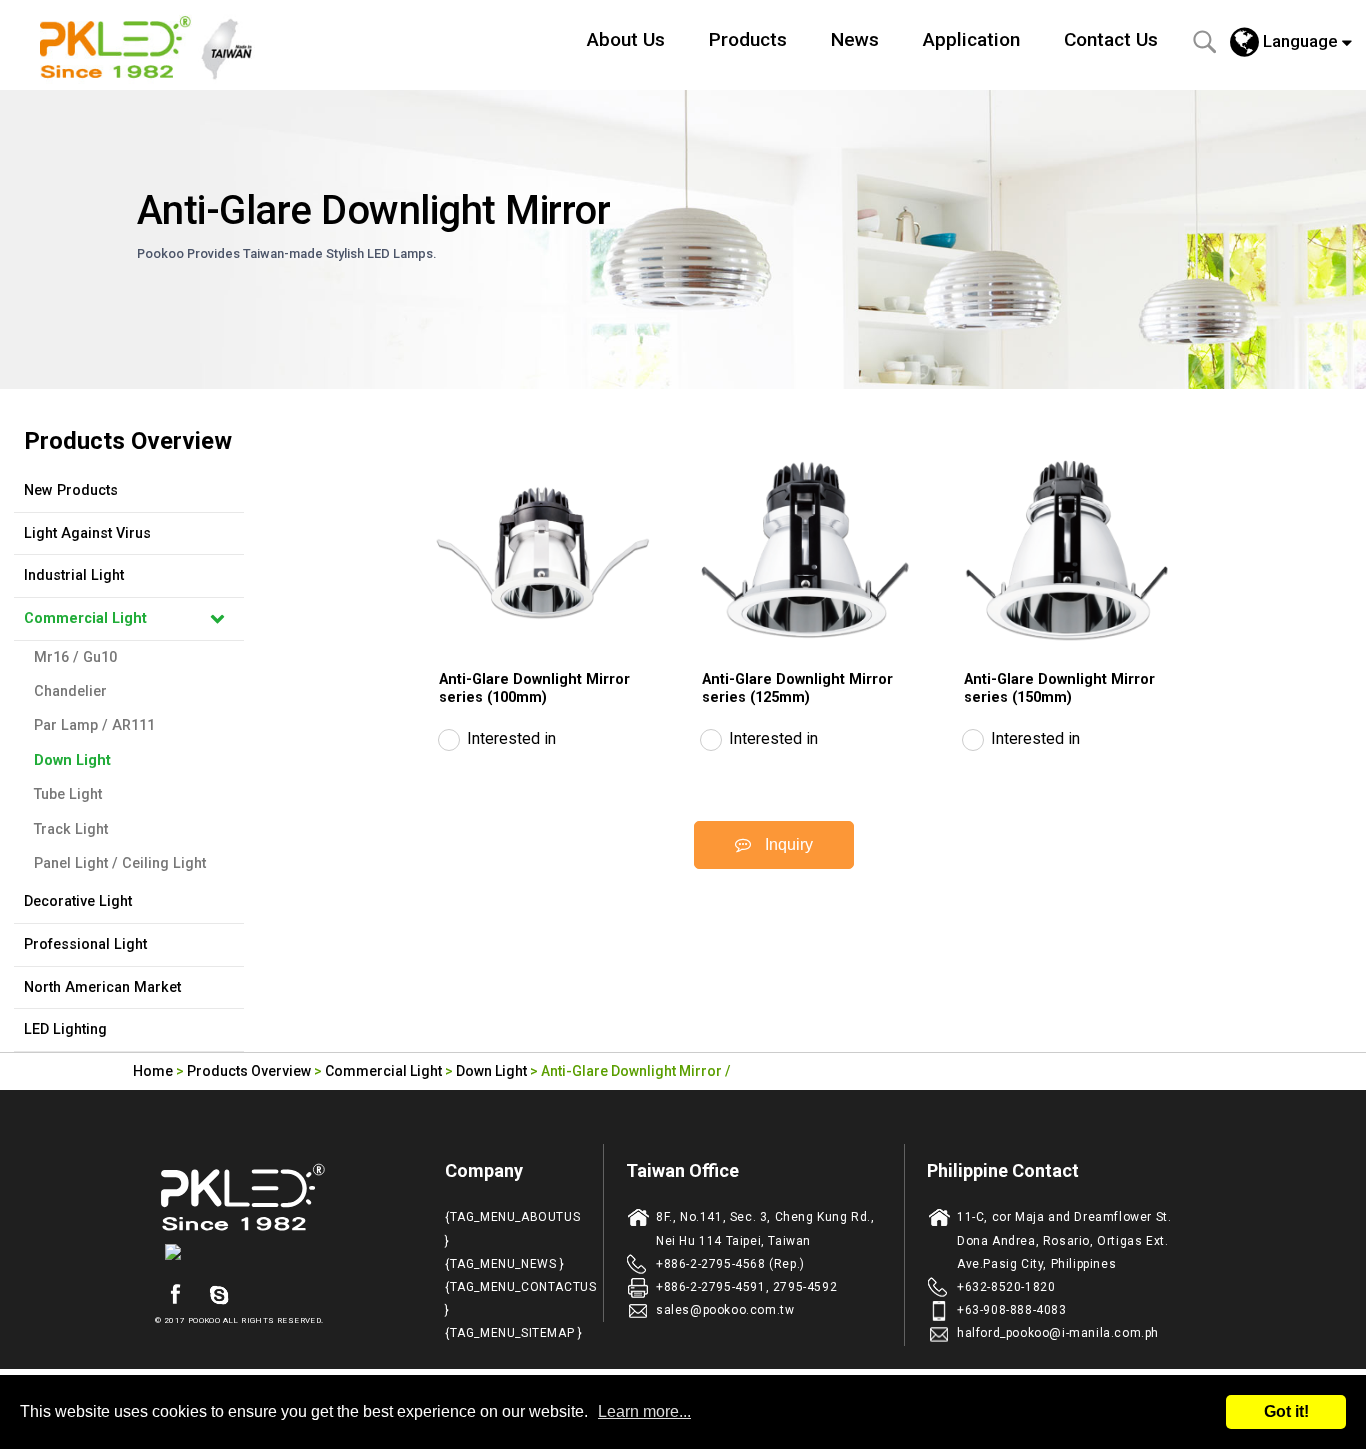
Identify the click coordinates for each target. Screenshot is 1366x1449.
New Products (71, 490)
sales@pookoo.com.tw (725, 1310)
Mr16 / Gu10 (75, 657)
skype (219, 1295)
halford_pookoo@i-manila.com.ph (1058, 1333)
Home (153, 1071)
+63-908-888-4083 (1012, 1310)
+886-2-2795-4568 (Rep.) (730, 1264)
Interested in (511, 738)
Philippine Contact (1003, 1170)
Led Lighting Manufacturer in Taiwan (157, 45)
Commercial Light (85, 618)
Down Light (72, 760)
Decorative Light (78, 901)
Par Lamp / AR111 (94, 725)
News (855, 39)
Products (748, 39)
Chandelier (70, 691)
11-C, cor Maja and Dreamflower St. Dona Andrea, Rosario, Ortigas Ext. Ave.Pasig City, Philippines (1064, 1240)
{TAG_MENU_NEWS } (505, 1264)
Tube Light (68, 794)
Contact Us (1111, 39)
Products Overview (249, 1071)
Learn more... (644, 1411)
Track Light (71, 829)
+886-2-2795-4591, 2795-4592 (746, 1287)
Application (971, 39)
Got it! (1286, 1411)
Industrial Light (74, 575)
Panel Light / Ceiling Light (120, 863)
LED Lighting (65, 1029)
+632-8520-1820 (1006, 1287)
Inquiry (787, 844)
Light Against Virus (87, 533)
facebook (175, 1295)
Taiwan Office (682, 1170)
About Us (626, 39)
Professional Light (85, 944)
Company (484, 1170)
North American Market (102, 987)
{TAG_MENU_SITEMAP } (513, 1333)
